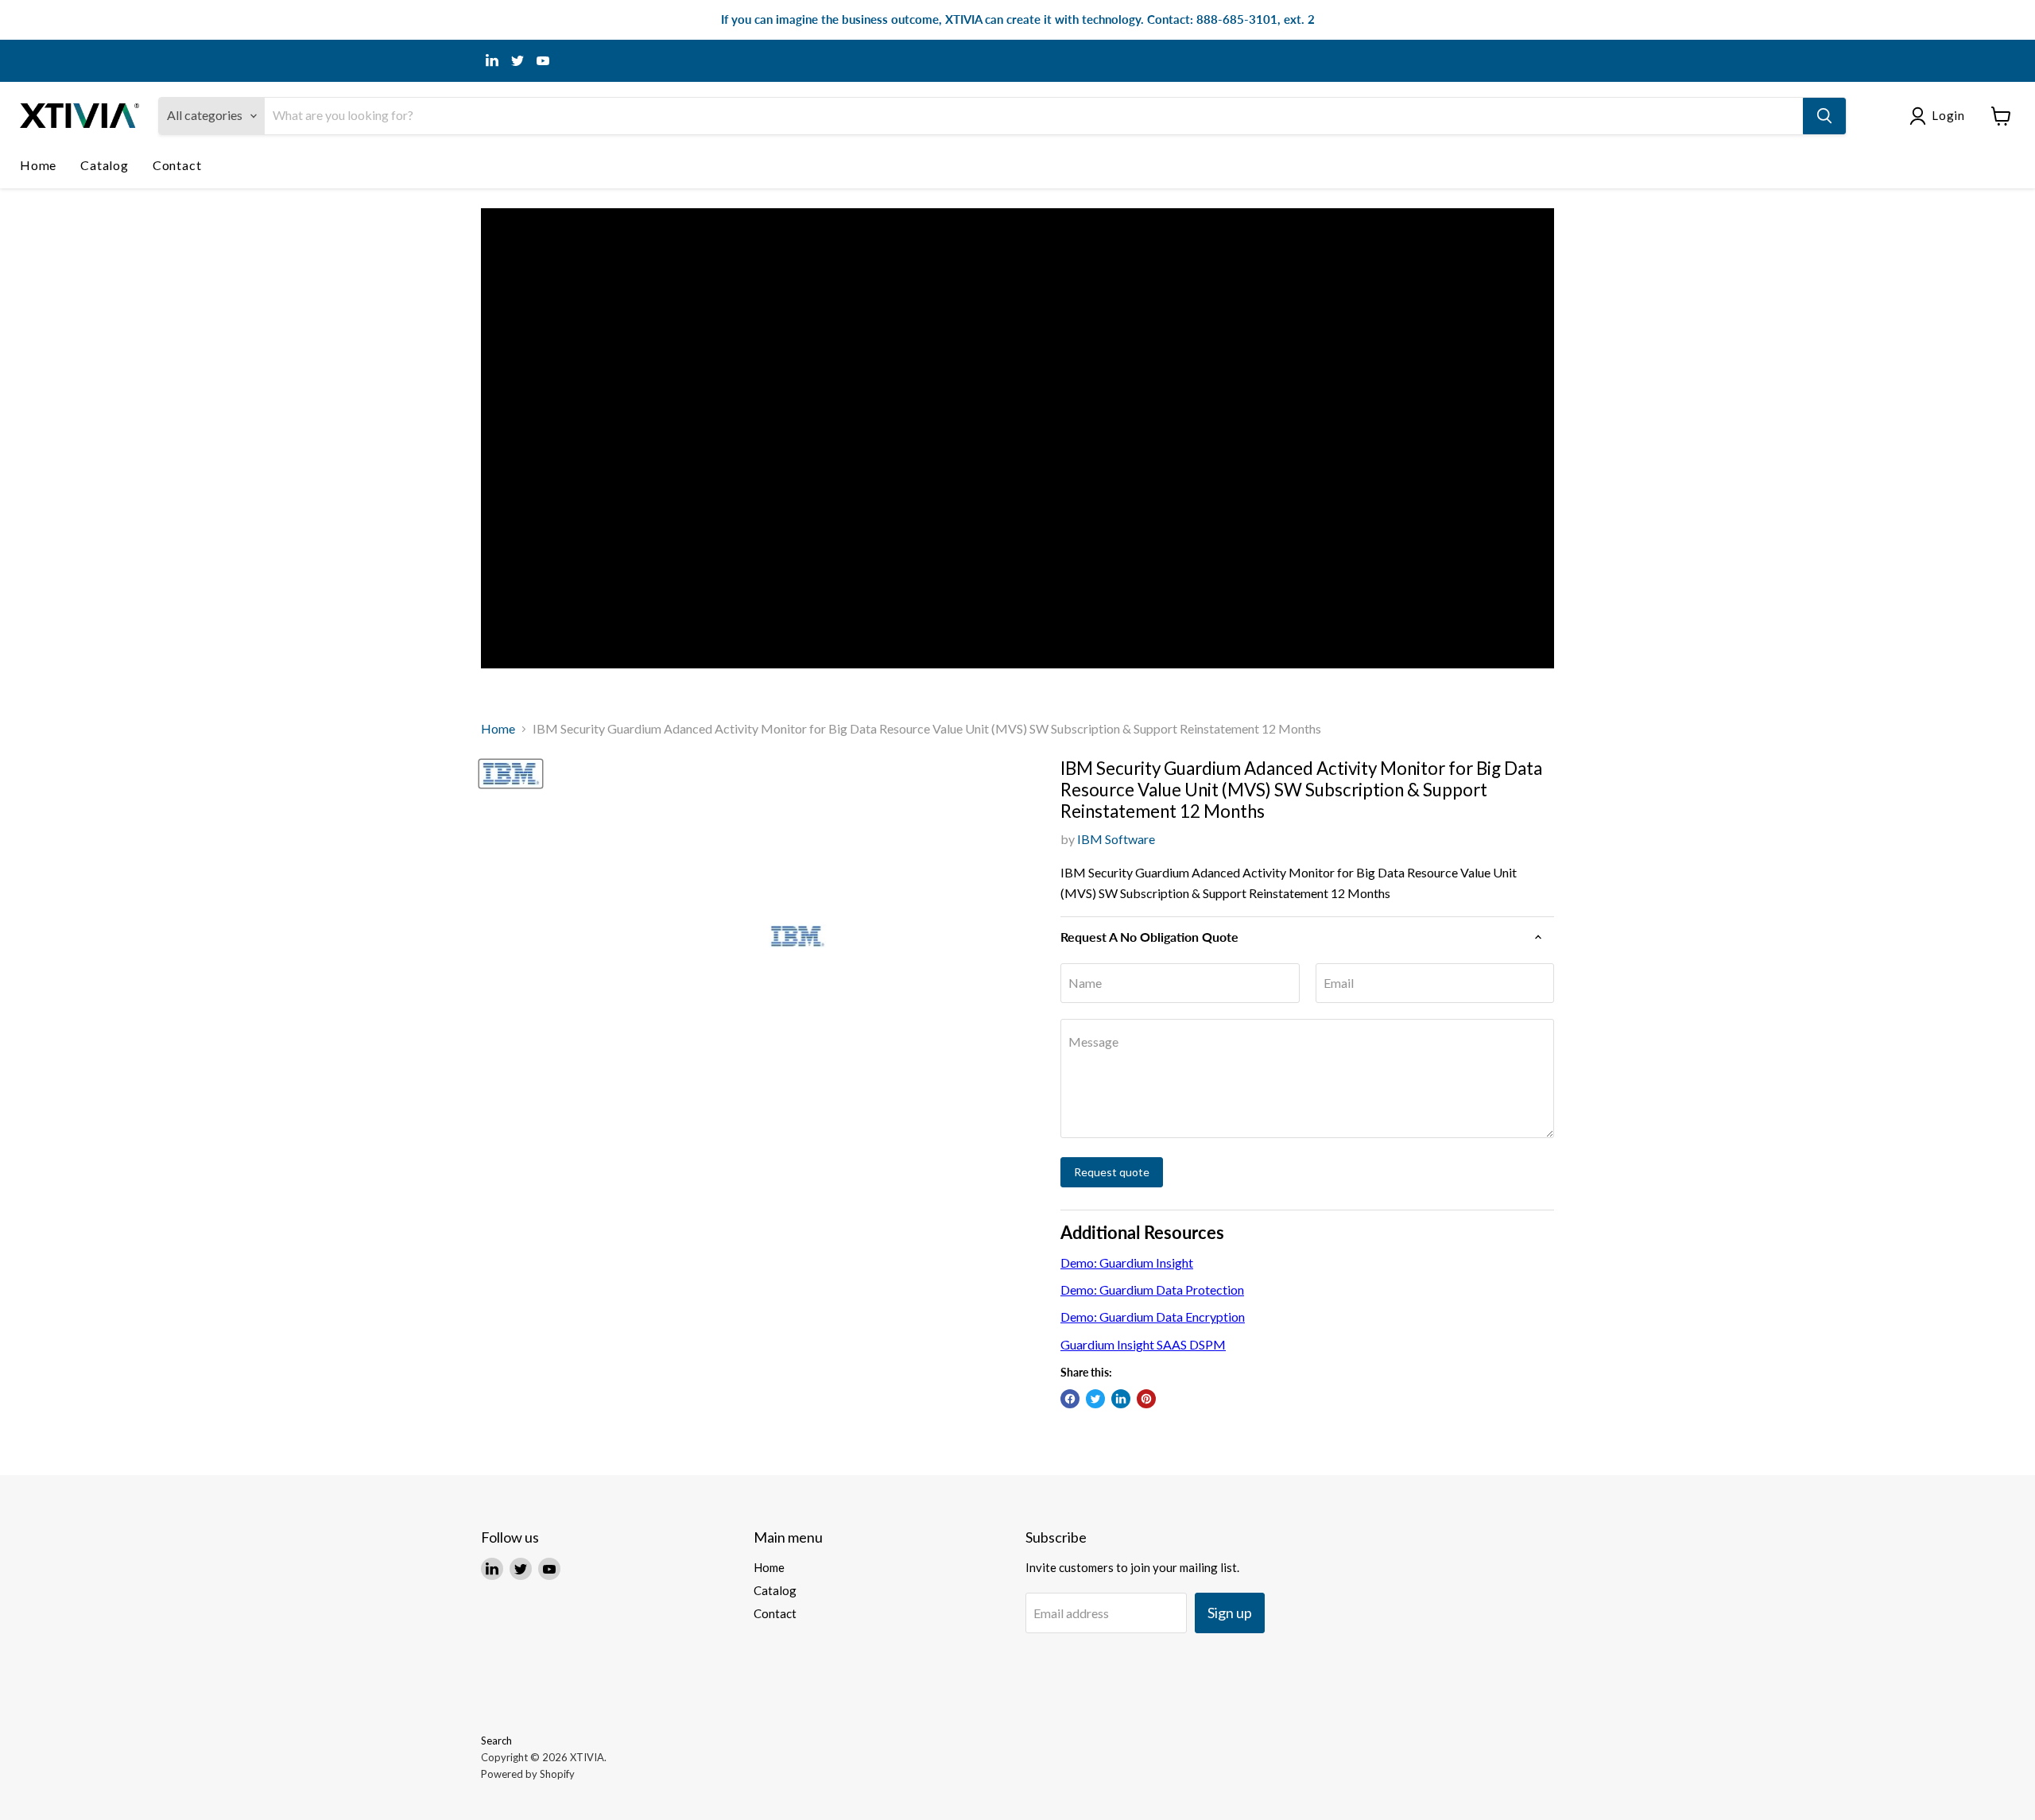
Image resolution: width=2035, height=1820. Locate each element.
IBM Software (1116, 839)
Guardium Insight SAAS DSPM (1143, 1344)
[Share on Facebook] (1070, 1399)
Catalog (105, 165)
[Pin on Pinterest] (1146, 1399)
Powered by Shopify (528, 1774)
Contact (177, 165)
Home (38, 165)
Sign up (1230, 1613)
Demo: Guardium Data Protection (1152, 1289)
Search (496, 1741)
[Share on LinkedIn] (1121, 1399)
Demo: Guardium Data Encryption (1153, 1317)
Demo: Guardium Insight (1127, 1262)
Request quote (1112, 1172)
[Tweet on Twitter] (1095, 1399)
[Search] (1824, 116)
